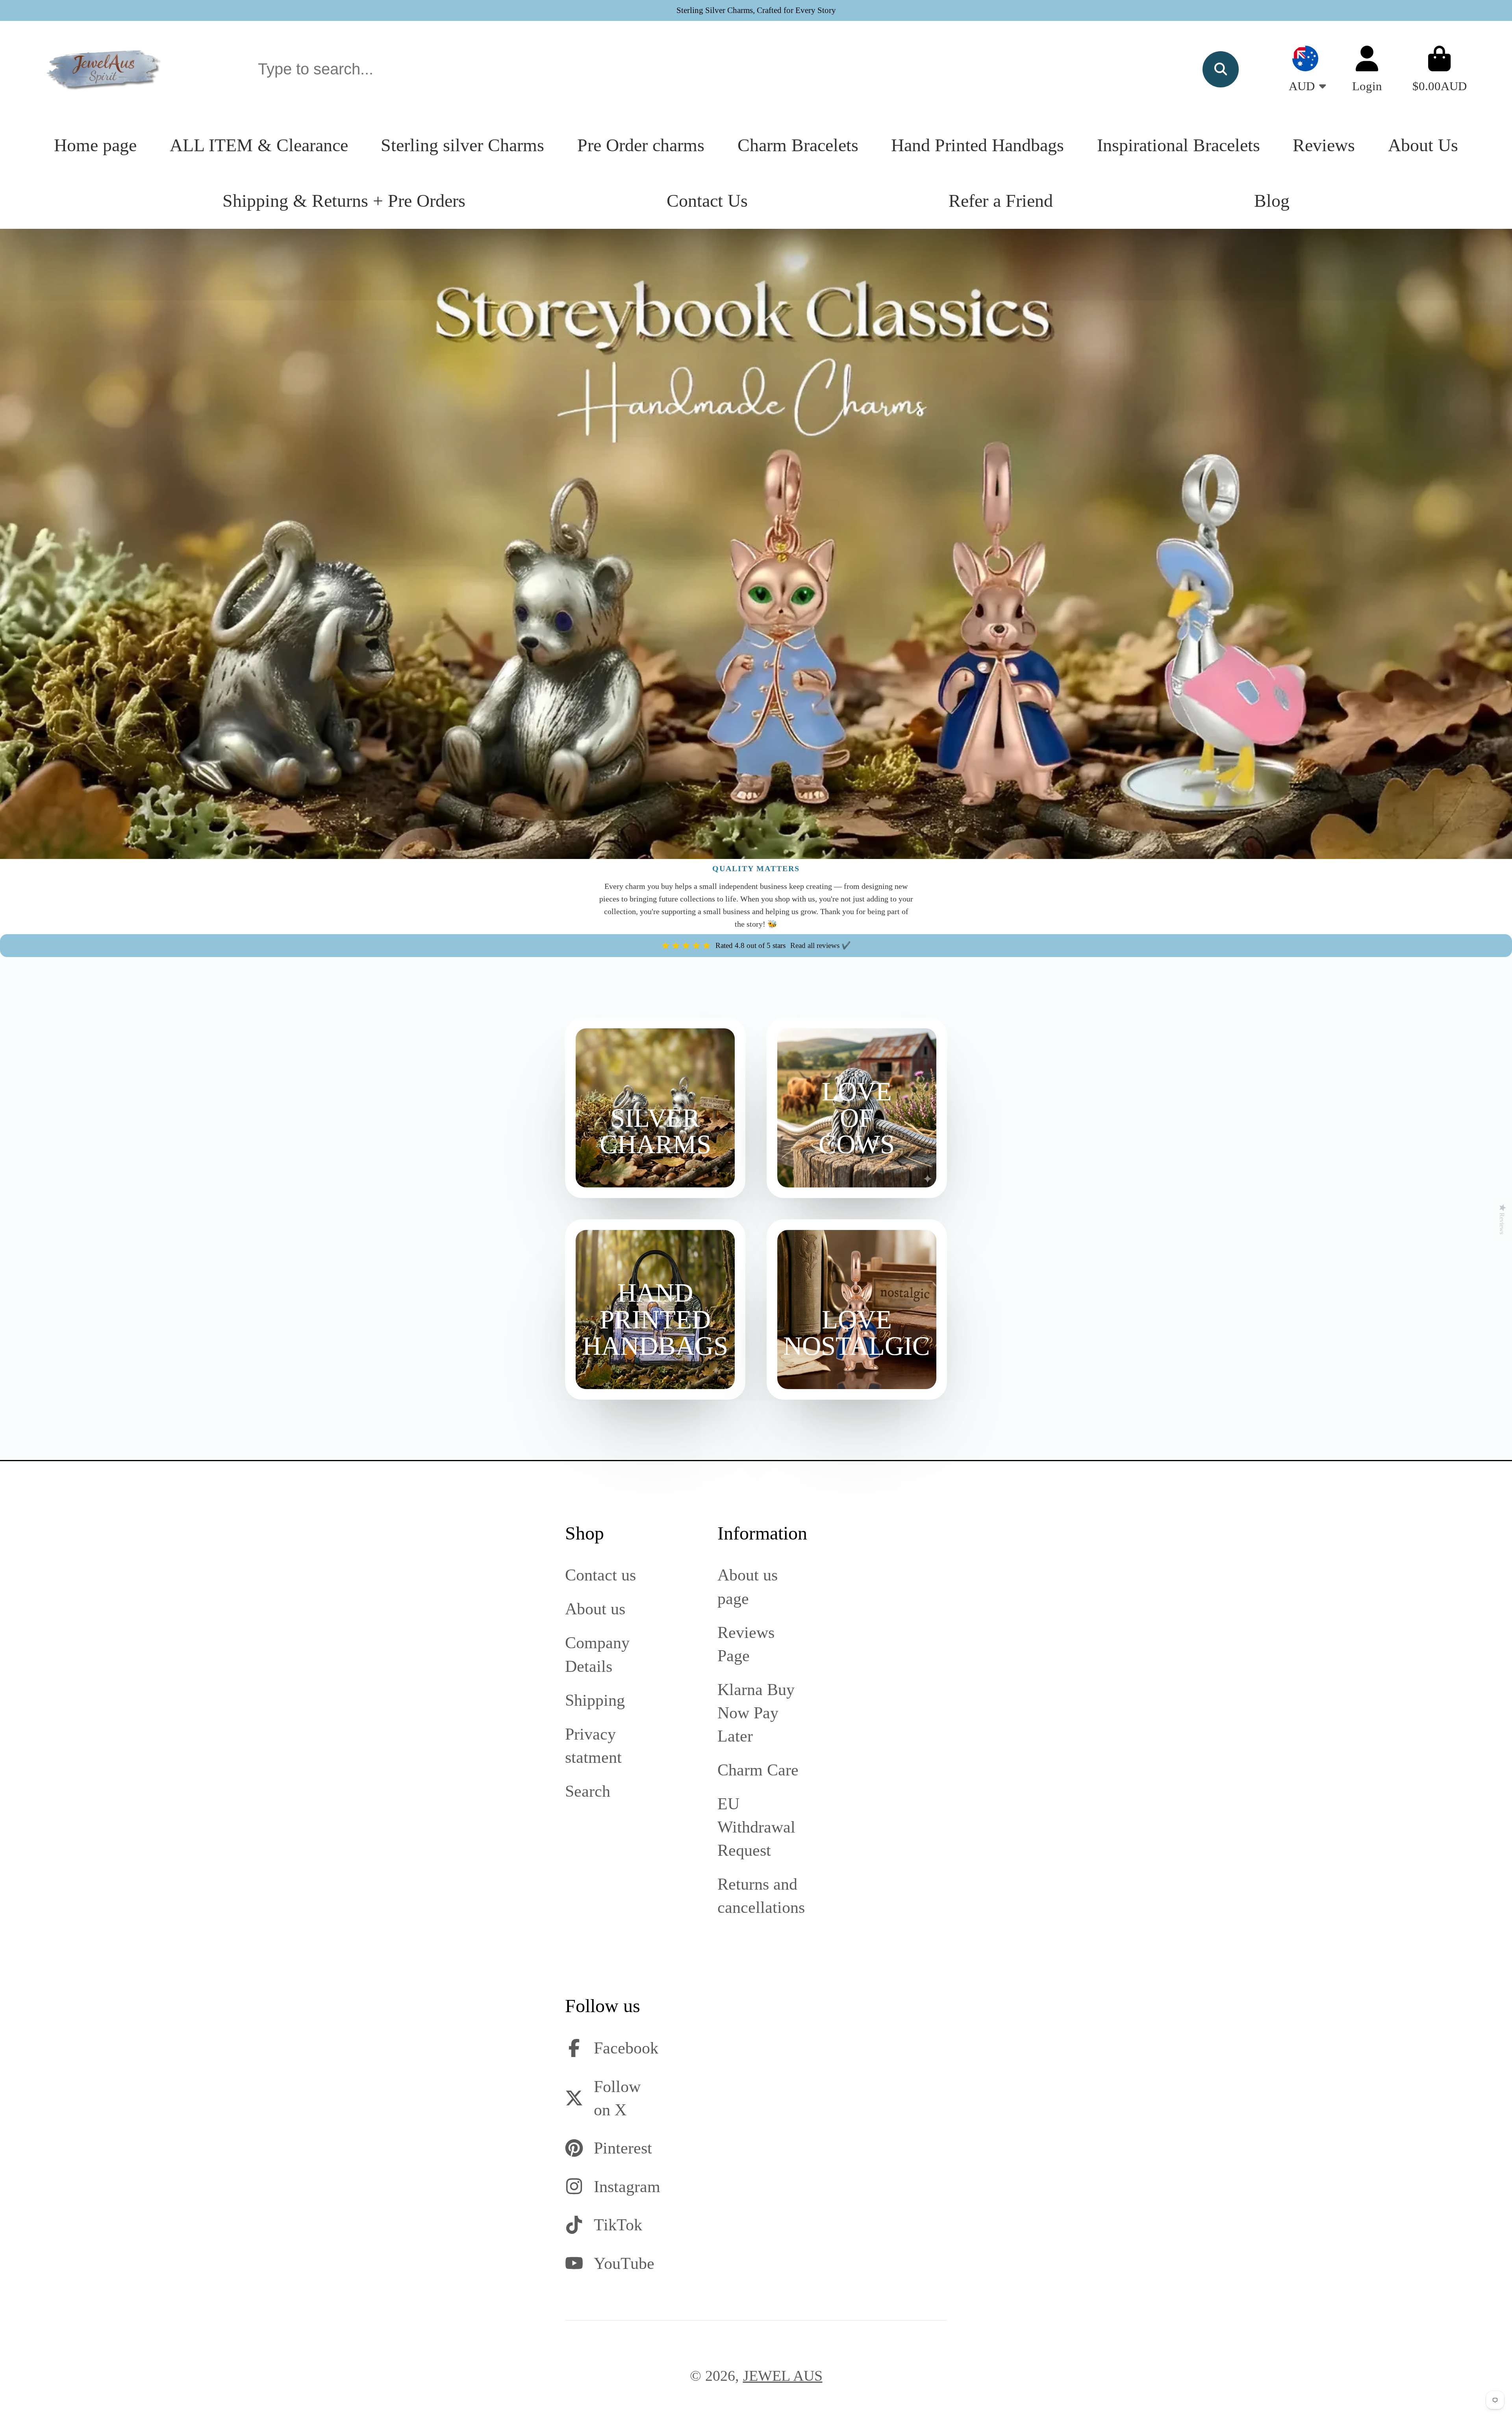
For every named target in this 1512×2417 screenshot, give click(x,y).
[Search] (1221, 69)
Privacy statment (593, 1746)
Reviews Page (746, 1644)
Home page (95, 145)
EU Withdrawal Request (756, 1827)
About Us (1423, 145)
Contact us (600, 1575)
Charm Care (758, 1770)
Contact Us (707, 201)
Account (1367, 69)
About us (595, 1609)
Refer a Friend (1001, 201)
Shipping (595, 1700)
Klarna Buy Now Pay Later (756, 1713)
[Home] (104, 69)
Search (588, 1791)
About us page (748, 1586)
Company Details (597, 1654)
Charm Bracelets (798, 145)
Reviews (1324, 145)
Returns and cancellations (761, 1896)
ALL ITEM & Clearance (259, 145)
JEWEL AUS (783, 2376)
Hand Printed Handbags (977, 145)
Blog (1272, 201)
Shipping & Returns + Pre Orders (344, 201)
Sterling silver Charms (462, 145)
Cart (1440, 69)
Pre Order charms (641, 145)
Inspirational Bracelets (1178, 145)
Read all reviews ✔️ (821, 945)
